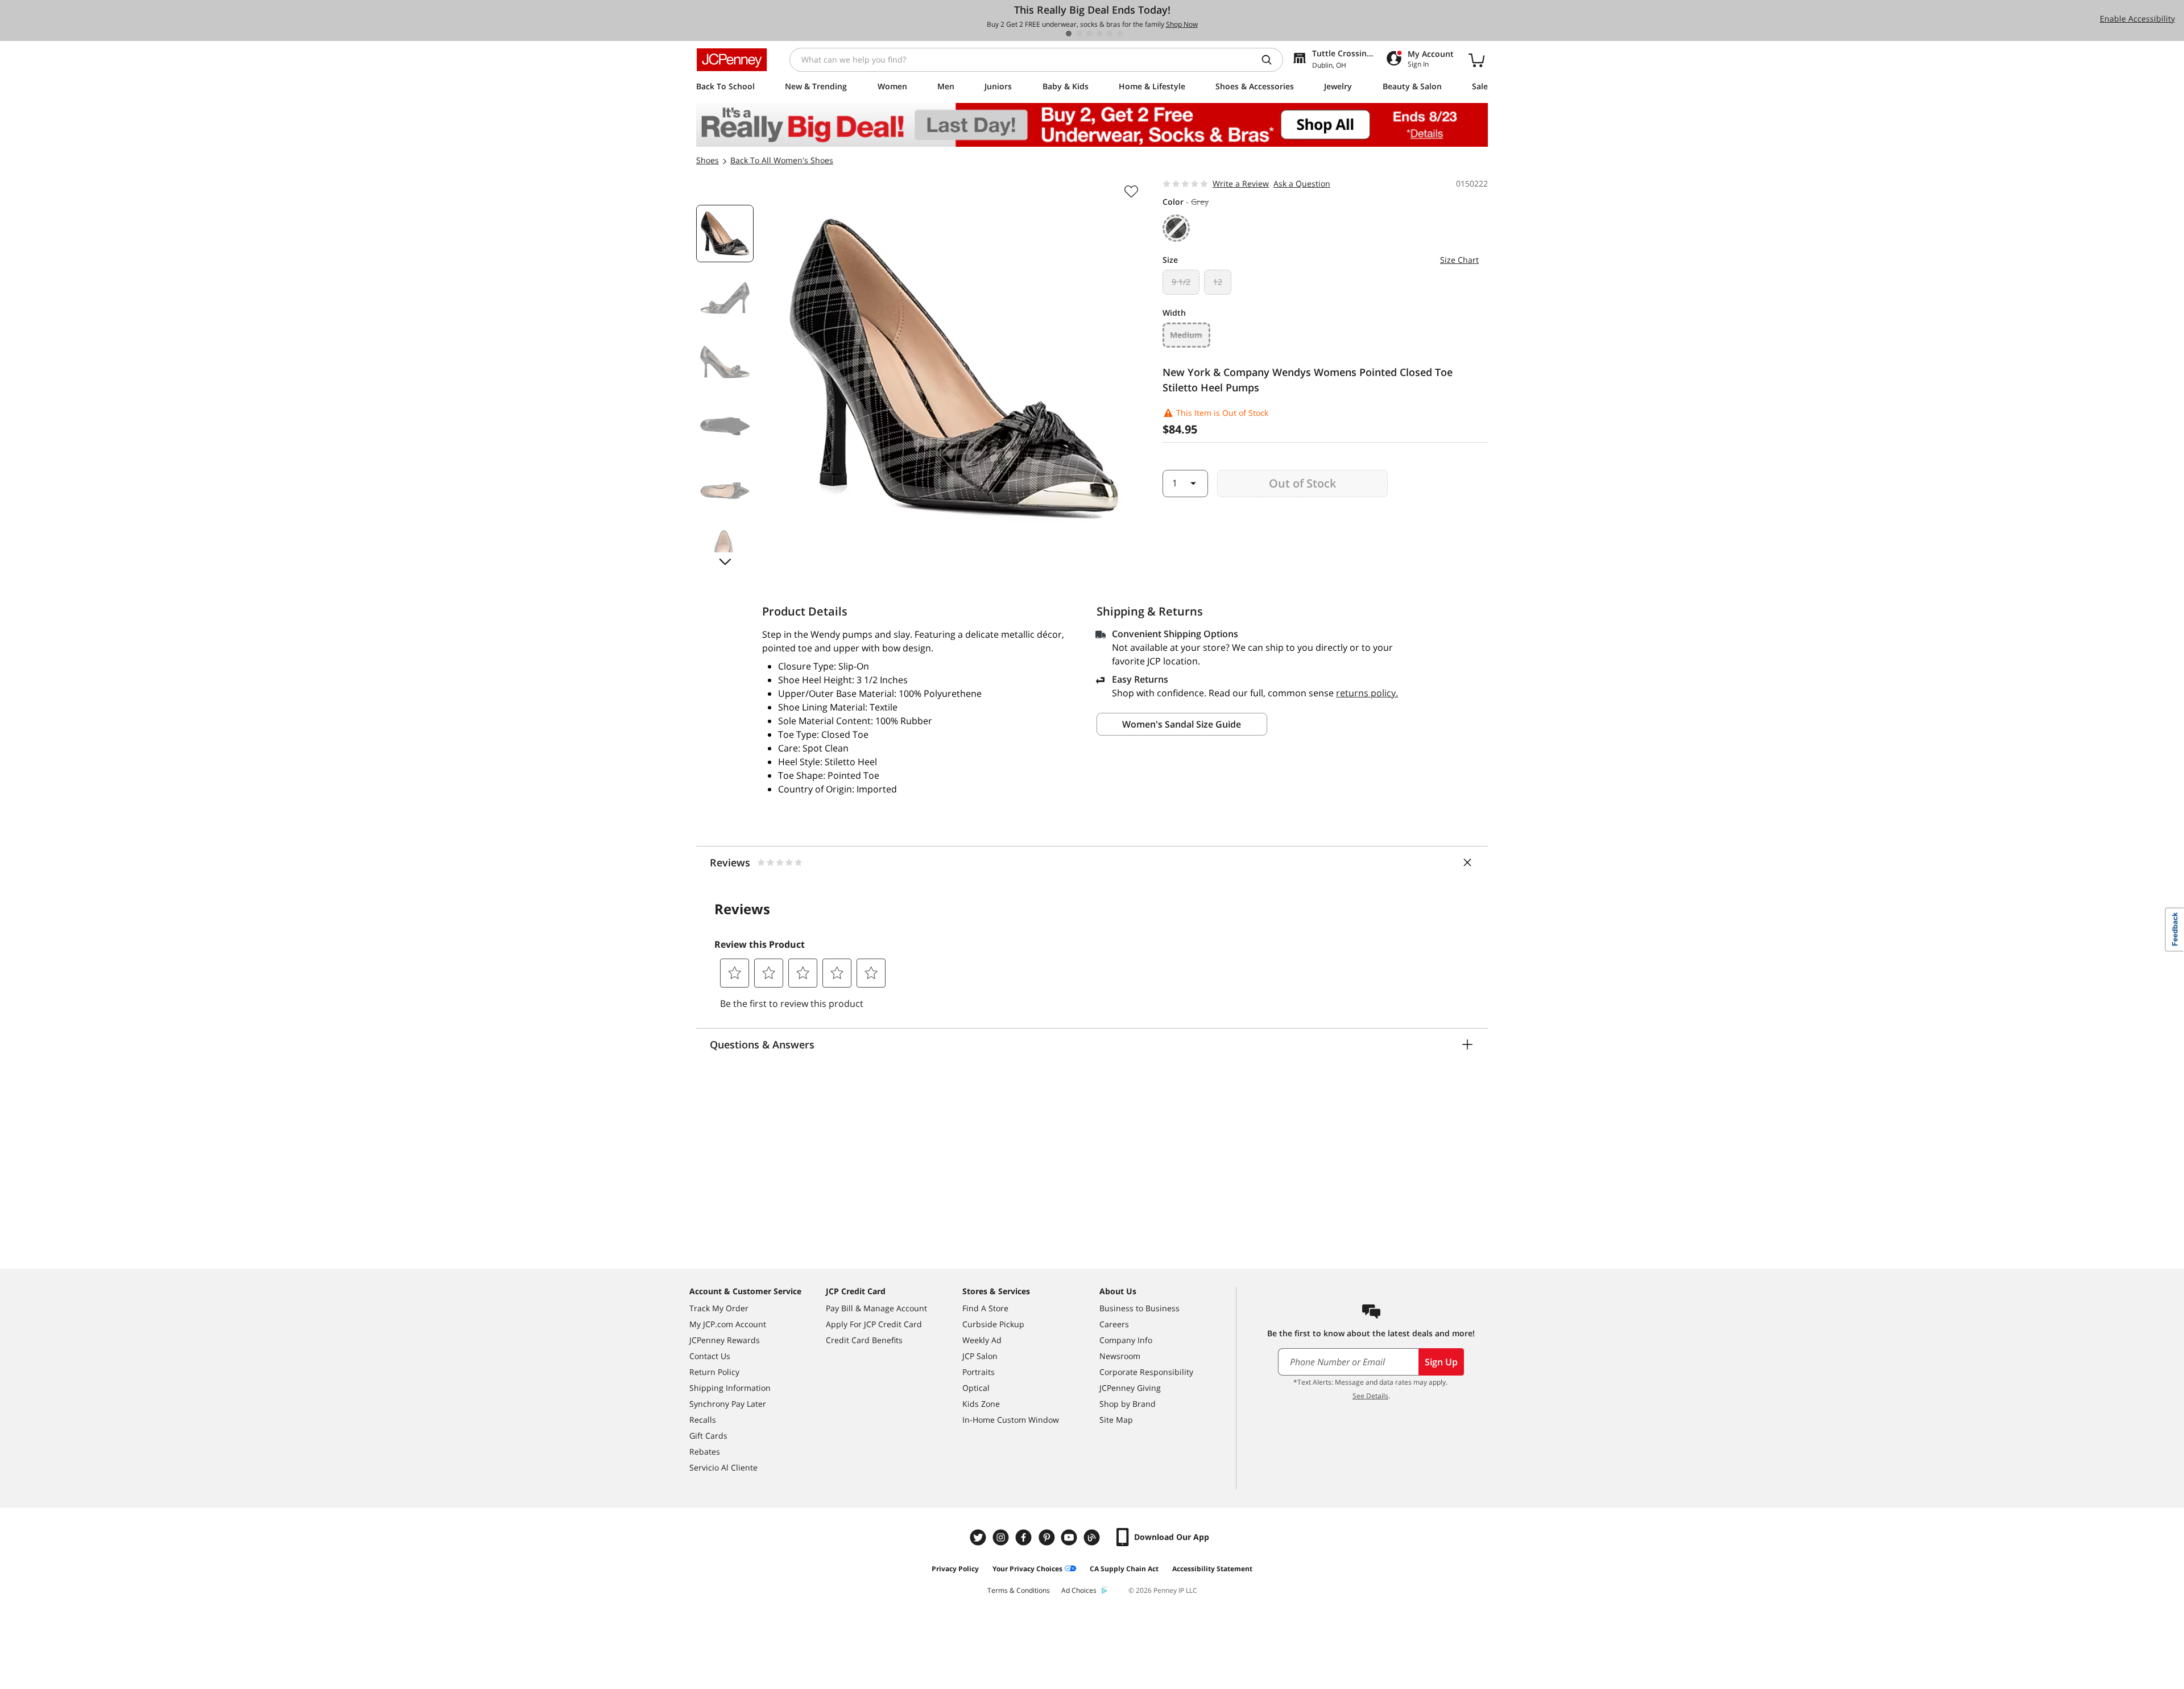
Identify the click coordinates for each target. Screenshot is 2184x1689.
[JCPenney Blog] (1093, 1537)
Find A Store (985, 1308)
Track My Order (719, 1308)
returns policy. (1367, 693)
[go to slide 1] (1069, 34)
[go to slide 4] (1099, 34)
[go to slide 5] (1110, 34)
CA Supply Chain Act (1124, 1569)
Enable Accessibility (2137, 18)
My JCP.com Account (728, 1324)
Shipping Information (730, 1388)
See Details (1370, 1396)
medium (1186, 335)
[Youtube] (1070, 1537)
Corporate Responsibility (1146, 1372)
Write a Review (1241, 183)
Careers (1114, 1324)
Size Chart (1459, 260)
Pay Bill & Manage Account (876, 1308)
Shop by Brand (1128, 1404)
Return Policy (714, 1372)
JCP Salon (980, 1356)
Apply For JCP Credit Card (874, 1324)
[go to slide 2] (1079, 34)
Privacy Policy (955, 1569)
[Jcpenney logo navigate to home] (732, 60)
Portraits (979, 1372)
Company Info (1126, 1340)
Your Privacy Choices (1027, 1569)
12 (1218, 282)
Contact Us (710, 1356)
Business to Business (1139, 1308)
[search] (1271, 60)
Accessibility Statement (1212, 1569)
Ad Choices (1079, 1590)
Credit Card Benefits (864, 1340)
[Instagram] (1002, 1537)
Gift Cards (708, 1436)
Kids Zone (981, 1404)
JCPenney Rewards (725, 1340)
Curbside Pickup (993, 1324)
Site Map (1116, 1420)
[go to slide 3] (1089, 34)
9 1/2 (1181, 282)
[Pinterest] (1048, 1537)
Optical (976, 1388)
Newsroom (1120, 1356)
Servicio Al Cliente (723, 1467)
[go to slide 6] (1120, 34)
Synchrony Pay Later (728, 1404)
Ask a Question (1302, 183)
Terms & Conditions (1019, 1590)
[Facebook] (1025, 1537)
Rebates (705, 1451)
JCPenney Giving (1130, 1388)
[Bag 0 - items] (1476, 60)
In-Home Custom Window (1011, 1420)
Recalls (703, 1420)
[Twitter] (979, 1537)
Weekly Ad (982, 1340)
